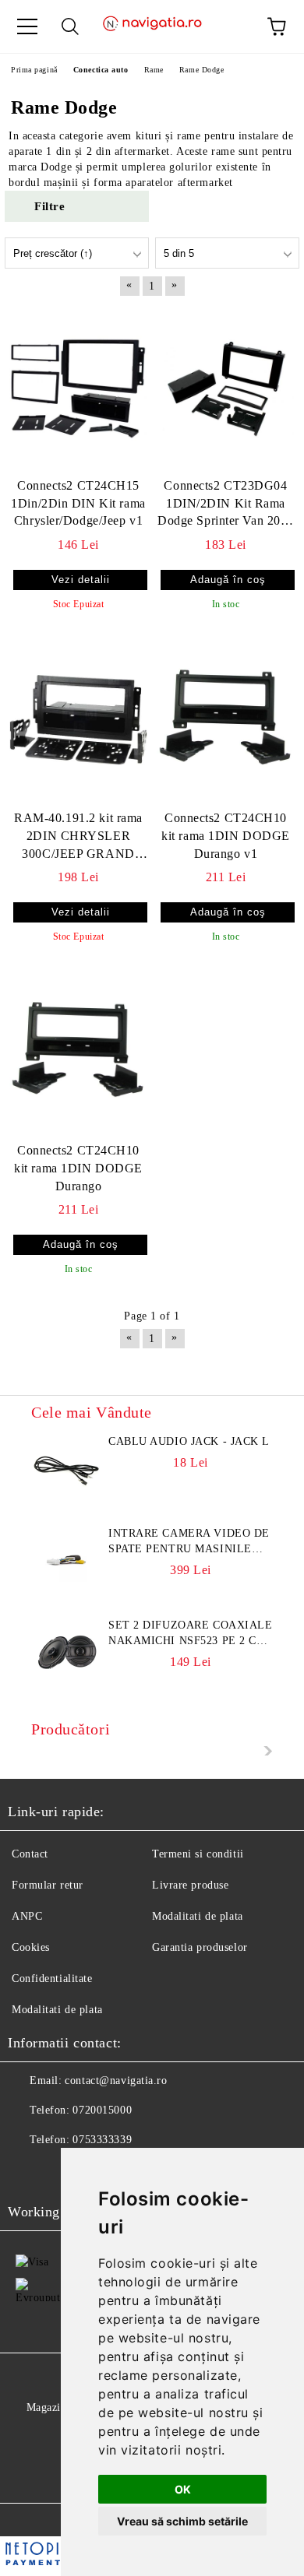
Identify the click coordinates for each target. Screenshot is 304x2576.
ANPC (27, 1916)
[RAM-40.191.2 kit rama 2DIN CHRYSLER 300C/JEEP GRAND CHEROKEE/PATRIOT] (78, 720)
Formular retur (48, 1885)
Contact (30, 1854)
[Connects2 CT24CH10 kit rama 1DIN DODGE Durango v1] (226, 720)
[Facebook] (28, 2171)
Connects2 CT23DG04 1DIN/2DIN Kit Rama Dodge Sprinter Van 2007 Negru (226, 505)
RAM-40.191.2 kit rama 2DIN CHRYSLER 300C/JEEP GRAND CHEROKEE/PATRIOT (78, 837)
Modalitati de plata (198, 1916)
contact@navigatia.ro (116, 2080)
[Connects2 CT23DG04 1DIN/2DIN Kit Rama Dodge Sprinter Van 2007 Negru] (226, 388)
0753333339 (102, 2140)
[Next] (264, 1751)
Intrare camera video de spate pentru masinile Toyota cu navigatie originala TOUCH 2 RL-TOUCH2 (189, 1542)
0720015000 (102, 2110)
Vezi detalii (81, 580)
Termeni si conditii (198, 1854)
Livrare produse (190, 1885)
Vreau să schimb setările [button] (182, 2521)
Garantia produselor (200, 1947)
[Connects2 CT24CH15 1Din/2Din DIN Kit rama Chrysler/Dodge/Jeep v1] (78, 388)
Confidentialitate (52, 1979)
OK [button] (183, 2489)
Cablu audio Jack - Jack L (189, 1441)
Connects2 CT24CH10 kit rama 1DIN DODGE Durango (78, 1168)
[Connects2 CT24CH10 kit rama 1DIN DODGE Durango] (78, 1053)
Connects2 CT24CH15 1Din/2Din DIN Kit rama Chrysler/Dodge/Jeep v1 (78, 503)
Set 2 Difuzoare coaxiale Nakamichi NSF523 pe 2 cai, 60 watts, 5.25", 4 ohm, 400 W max (191, 1634)
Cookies (31, 1947)
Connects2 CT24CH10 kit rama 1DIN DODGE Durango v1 (226, 836)
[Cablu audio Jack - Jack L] (66, 1469)
